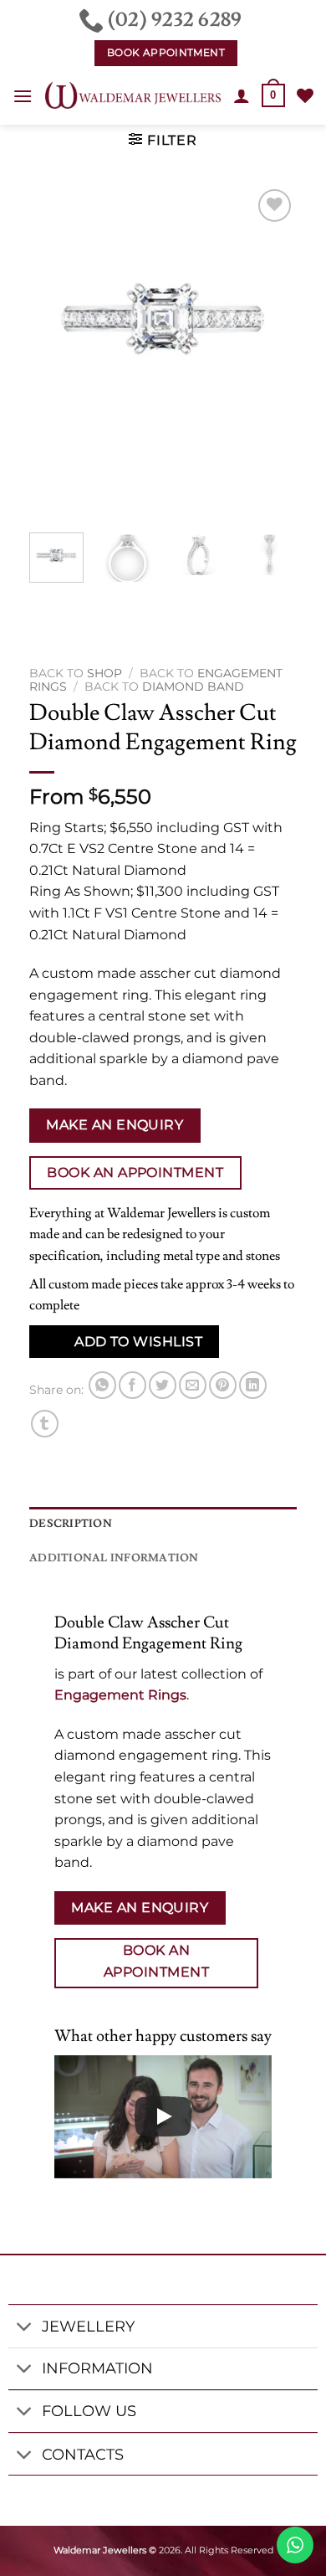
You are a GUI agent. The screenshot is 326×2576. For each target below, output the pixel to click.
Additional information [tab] (114, 1558)
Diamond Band (193, 686)
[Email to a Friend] (193, 1385)
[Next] (270, 352)
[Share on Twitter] (163, 1385)
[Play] (163, 2116)
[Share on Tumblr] (45, 1424)
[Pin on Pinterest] (223, 1385)
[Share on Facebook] (132, 1385)
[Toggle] (25, 2328)
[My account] (242, 95)
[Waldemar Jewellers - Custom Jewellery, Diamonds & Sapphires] (133, 95)
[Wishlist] (305, 95)
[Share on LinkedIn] (253, 1385)
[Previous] (56, 352)
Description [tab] (71, 1524)
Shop (104, 673)
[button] (23, 96)
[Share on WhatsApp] (102, 1385)
